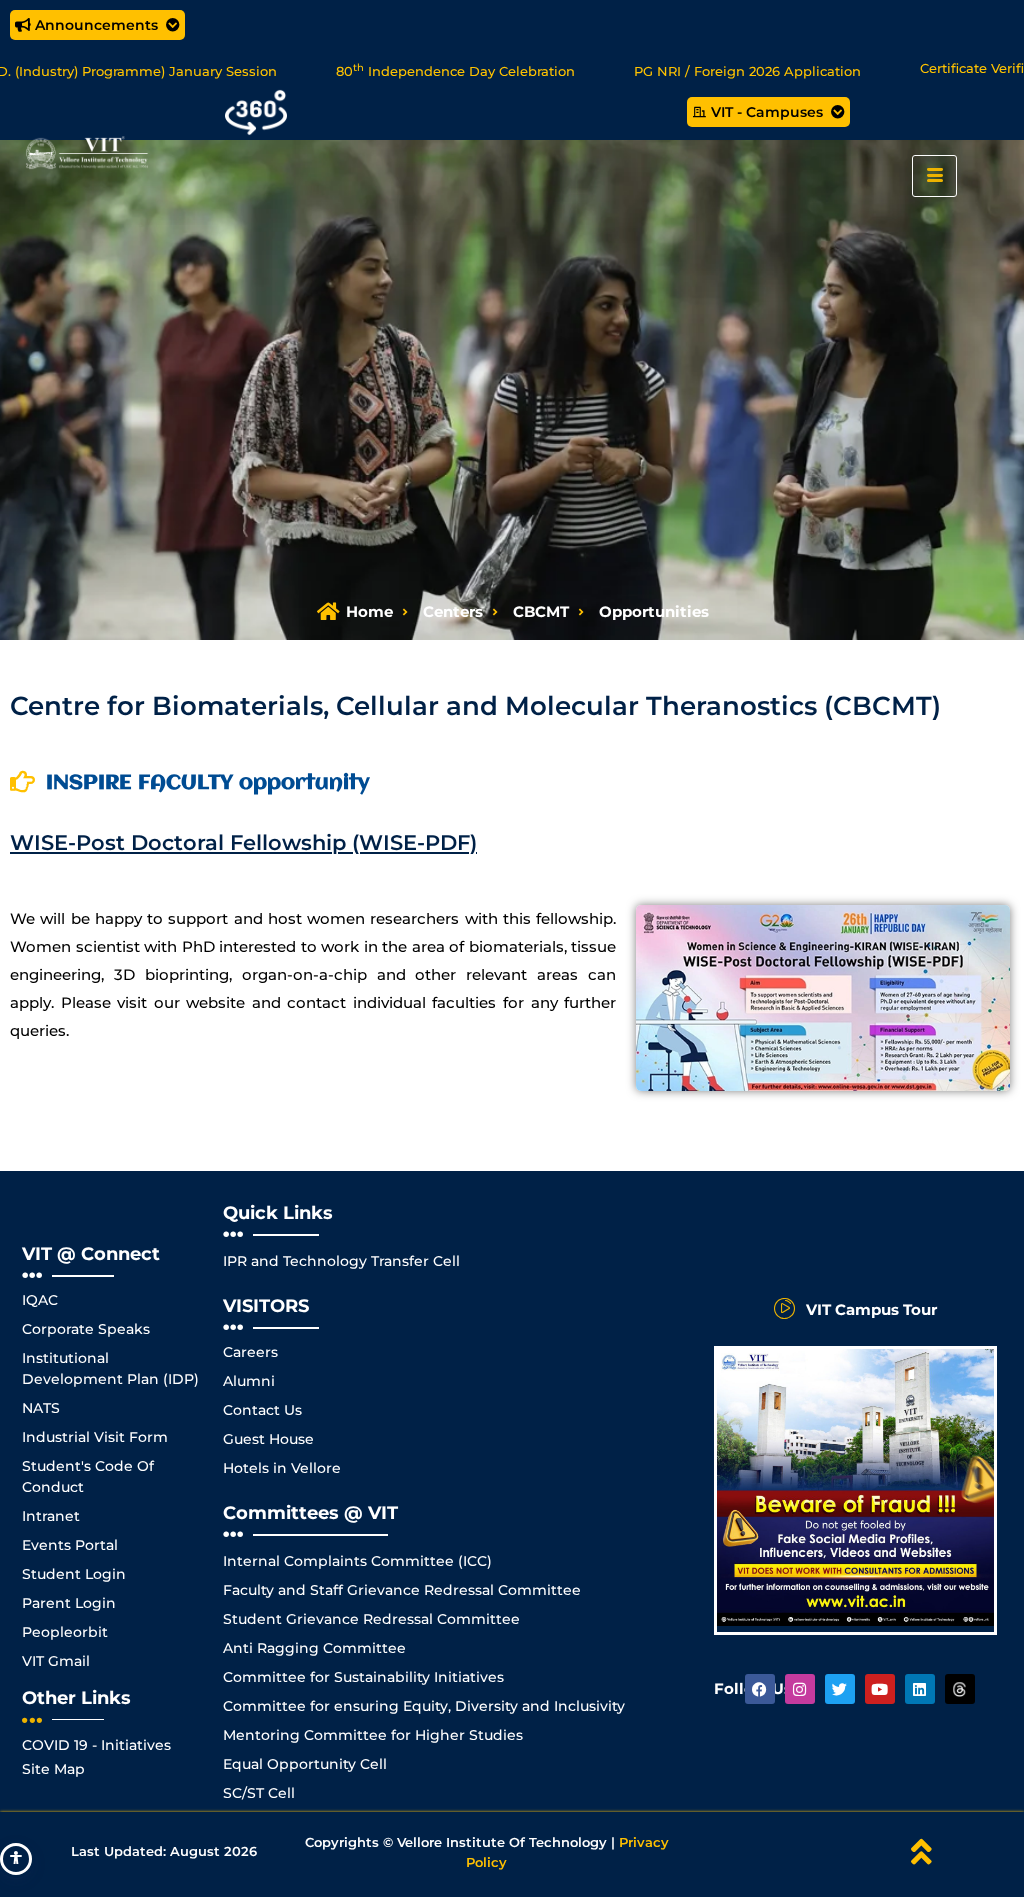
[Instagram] (800, 1689)
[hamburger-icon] (934, 176)
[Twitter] (840, 1689)
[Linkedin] (920, 1689)
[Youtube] (880, 1689)
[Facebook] (760, 1689)
